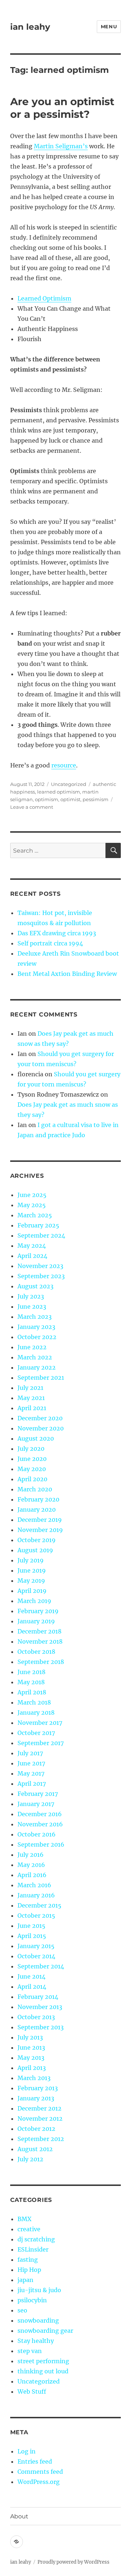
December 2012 (39, 2108)
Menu (109, 26)
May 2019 (31, 1581)
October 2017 (36, 1733)
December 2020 (40, 1418)
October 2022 (37, 1337)
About (19, 2516)
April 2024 (32, 1256)
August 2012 (35, 2149)
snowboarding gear (45, 2331)
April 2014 (32, 1987)
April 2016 (32, 1875)
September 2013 (41, 2027)
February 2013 (38, 2088)
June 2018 (31, 1672)
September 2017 (41, 1743)
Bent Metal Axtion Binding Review (67, 974)
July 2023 (31, 1296)
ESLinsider (33, 2249)
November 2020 (41, 1428)
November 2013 (40, 2007)
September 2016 (41, 1844)
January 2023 (36, 1327)
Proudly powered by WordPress (74, 2562)
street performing (43, 2361)
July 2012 (30, 2159)
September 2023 (41, 1276)
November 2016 (40, 1824)
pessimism (96, 799)
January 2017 (36, 1804)
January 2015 (36, 1946)
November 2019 (40, 1530)
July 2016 (31, 1855)
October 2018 (36, 1652)
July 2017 (30, 1753)
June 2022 (32, 1347)
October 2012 (36, 2129)
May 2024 (32, 1246)
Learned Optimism (44, 298)
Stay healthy (36, 2341)
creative (29, 2229)
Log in (27, 2451)
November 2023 (40, 1266)
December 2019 (40, 1520)
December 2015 (39, 1905)
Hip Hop (29, 2270)
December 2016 (40, 1814)
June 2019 (32, 1570)
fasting (28, 2260)
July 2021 (30, 1388)
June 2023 (32, 1306)
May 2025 (32, 1205)
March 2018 (34, 1702)
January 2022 (37, 1367)
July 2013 (30, 2037)
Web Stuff (32, 2391)
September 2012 (41, 2139)
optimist (70, 799)
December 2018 (39, 1631)
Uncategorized (69, 784)
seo (22, 2310)
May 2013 (31, 2058)
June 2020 (32, 1459)
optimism (47, 799)
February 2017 (38, 1794)
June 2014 (31, 1976)
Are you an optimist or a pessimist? (62, 108)
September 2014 (41, 1966)
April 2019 (32, 1591)
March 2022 (35, 1357)
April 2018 (32, 1692)
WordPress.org (39, 2482)
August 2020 (36, 1438)
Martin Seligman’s (61, 146)
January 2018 (36, 1712)
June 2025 (32, 1195)
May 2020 (32, 1469)
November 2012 (40, 2119)
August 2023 (35, 1286)
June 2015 (31, 1926)
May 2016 (31, 1865)
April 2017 (32, 1784)
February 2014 (38, 1997)
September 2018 (41, 1662)
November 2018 (40, 1641)
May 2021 (31, 1398)
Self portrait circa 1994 (50, 943)
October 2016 (37, 1834)
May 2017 (31, 1773)
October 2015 (36, 1916)
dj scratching (36, 2239)
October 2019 (37, 1540)
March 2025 (35, 1215)
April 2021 (32, 1408)
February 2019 (38, 1611)
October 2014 (36, 1956)
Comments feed (40, 2472)
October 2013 (36, 2017)
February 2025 (38, 1225)
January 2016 (36, 1895)
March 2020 (35, 1489)
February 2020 (38, 1499)
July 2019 (31, 1560)
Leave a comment (32, 807)
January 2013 (36, 2098)
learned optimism (59, 792)
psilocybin (32, 2300)
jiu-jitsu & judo (39, 2290)
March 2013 (34, 2078)
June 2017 (31, 1763)
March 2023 (35, 1317)
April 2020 (32, 1479)
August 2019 (35, 1550)
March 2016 (34, 1885)
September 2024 (41, 1235)
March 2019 (34, 1601)
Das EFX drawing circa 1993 (57, 933)
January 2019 (36, 1621)
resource (64, 765)
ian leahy (30, 27)
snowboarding (38, 2320)
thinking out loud (43, 2371)
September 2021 (41, 1378)
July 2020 (31, 1449)
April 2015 (32, 1936)
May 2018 (31, 1682)
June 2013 (31, 2047)
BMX (24, 2219)
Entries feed (35, 2461)
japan (25, 2280)
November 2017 (40, 1723)
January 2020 (37, 1509)
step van (30, 2351)
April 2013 (32, 2068)
